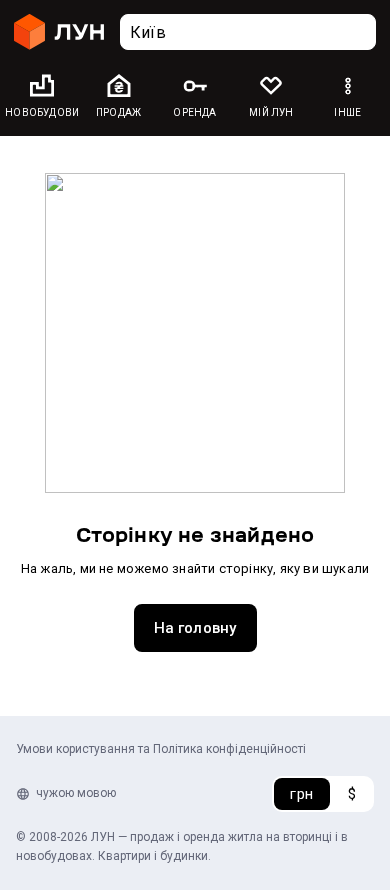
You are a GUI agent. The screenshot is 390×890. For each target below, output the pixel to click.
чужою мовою (76, 793)
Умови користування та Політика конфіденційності (161, 749)
